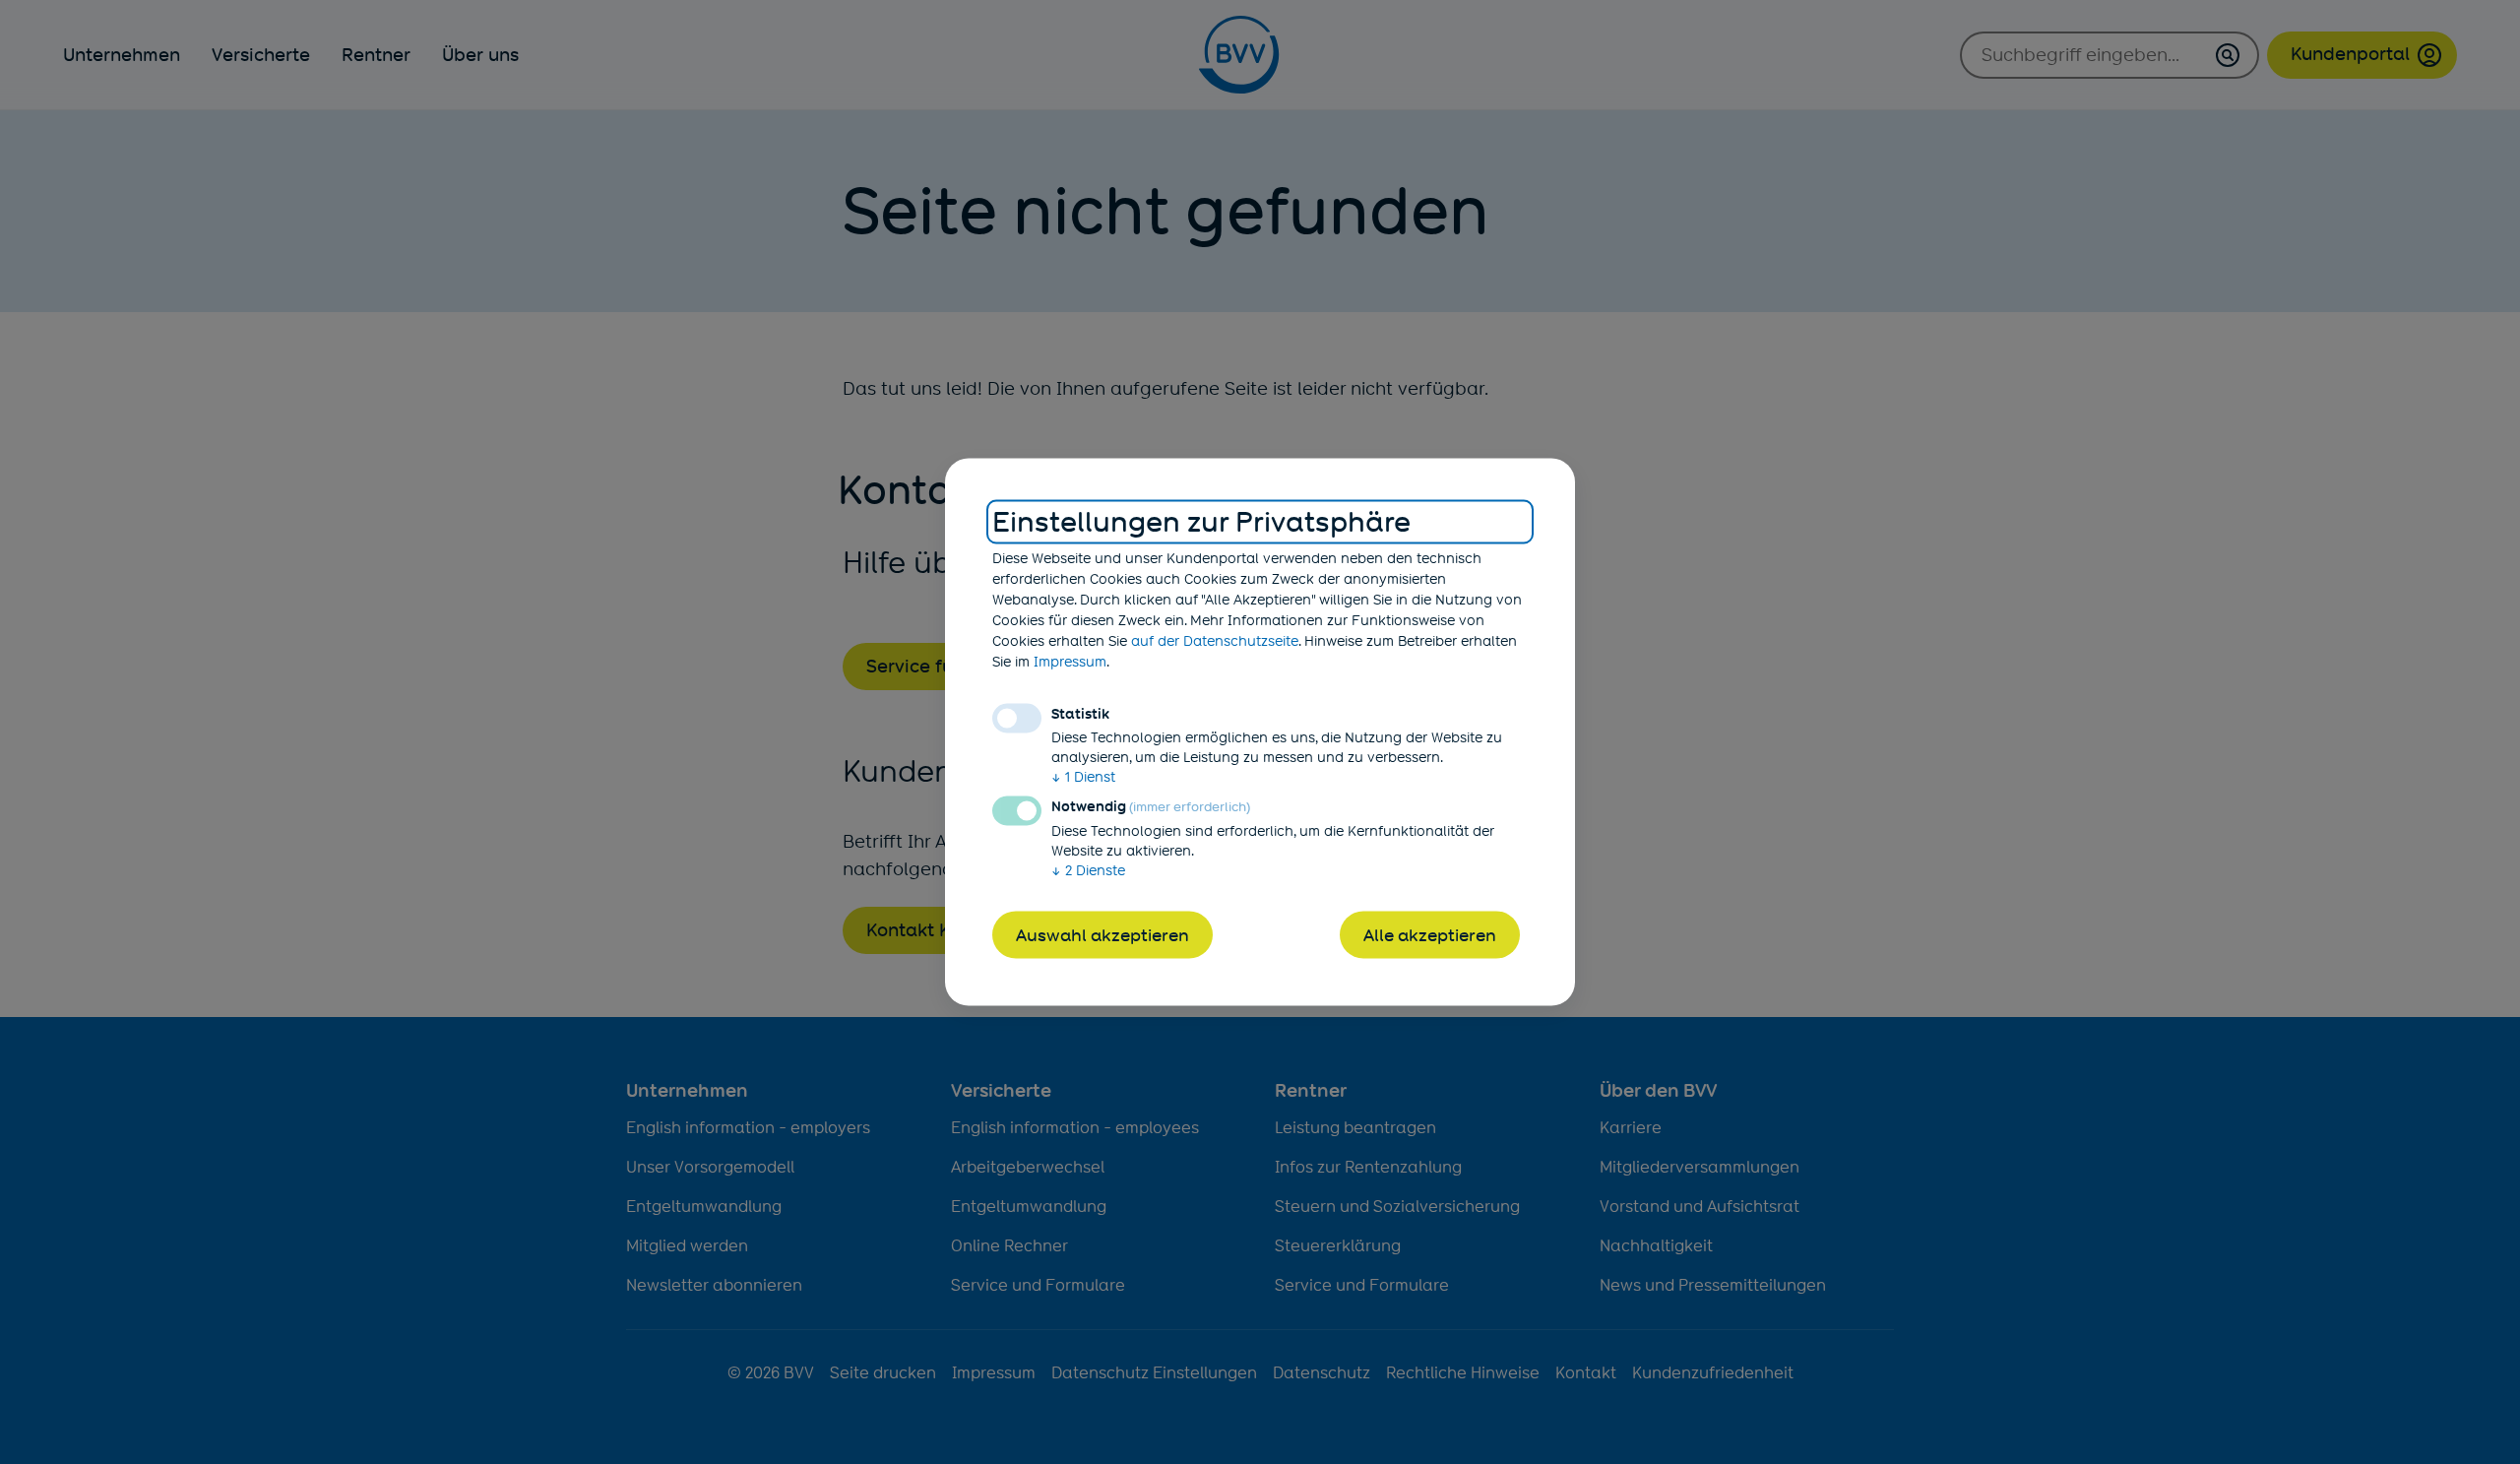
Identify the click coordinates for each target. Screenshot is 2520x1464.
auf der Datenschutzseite (1215, 640)
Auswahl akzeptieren (1102, 934)
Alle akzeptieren (1430, 934)
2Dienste (1088, 869)
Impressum (1070, 661)
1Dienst (1083, 776)
